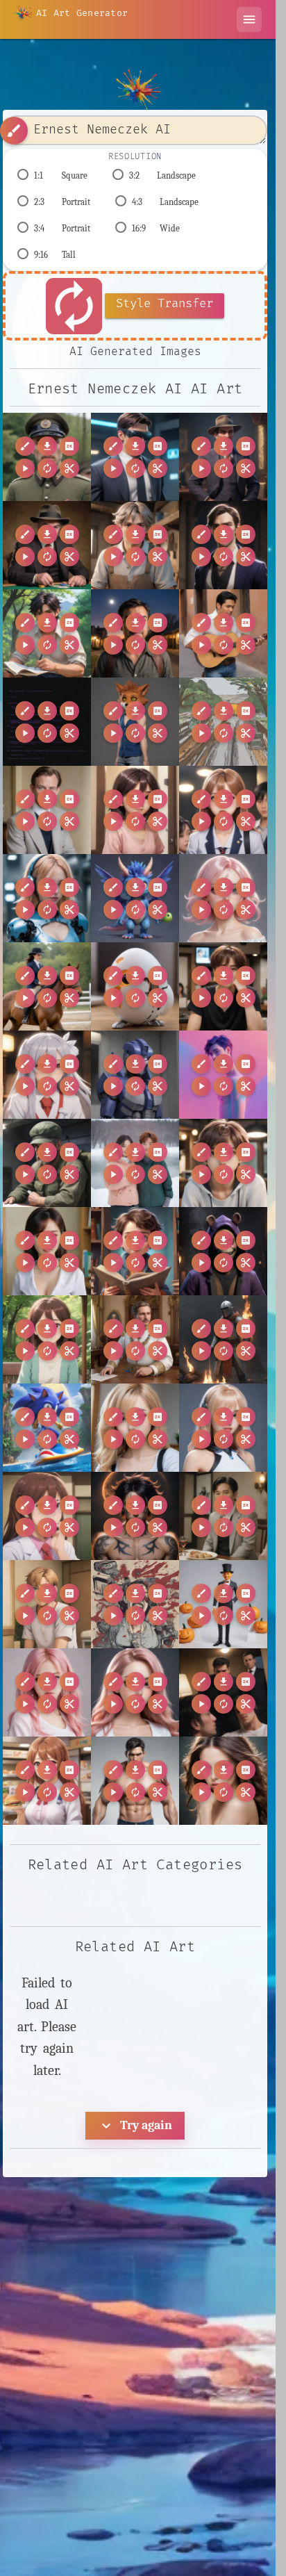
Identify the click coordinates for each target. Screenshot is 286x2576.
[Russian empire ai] (135, 1339)
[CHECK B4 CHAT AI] (135, 898)
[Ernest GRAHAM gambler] (47, 545)
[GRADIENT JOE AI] (223, 1075)
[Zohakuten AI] (135, 1516)
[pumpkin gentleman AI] (223, 1604)
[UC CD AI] (47, 1428)
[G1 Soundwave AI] (135, 1075)
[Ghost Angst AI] (47, 1163)
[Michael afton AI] (135, 722)
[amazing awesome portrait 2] (223, 722)
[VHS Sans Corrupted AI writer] (47, 722)
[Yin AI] (223, 1428)
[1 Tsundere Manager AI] (47, 1781)
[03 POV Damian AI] (223, 1692)
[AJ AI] (135, 810)
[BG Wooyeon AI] (223, 810)
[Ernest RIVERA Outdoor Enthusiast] (135, 633)
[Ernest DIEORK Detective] (135, 457)
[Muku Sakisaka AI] (47, 1339)
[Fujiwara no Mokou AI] (47, 1075)
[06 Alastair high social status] (47, 810)
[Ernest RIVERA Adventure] (47, 633)
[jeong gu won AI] (223, 1516)
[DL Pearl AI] (223, 898)
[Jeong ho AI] (223, 1163)
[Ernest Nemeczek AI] (47, 457)
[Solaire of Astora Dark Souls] (223, 1339)
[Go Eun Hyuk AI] (135, 1163)
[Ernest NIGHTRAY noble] (223, 545)
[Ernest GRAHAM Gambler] (223, 457)
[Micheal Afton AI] (223, 1251)
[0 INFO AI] (135, 1692)
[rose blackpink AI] (47, 1692)
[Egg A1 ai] (135, 986)
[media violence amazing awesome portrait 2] (135, 1604)
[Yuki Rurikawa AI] (47, 1516)
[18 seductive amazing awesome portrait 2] (223, 1781)
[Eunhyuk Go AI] (223, 986)
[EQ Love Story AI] (47, 986)
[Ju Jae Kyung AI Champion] (47, 1251)
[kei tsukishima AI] (47, 1604)
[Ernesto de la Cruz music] (223, 633)
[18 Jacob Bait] (135, 1781)
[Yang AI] (135, 1428)
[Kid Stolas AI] (135, 1251)
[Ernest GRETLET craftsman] (135, 545)
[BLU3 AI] (47, 898)
